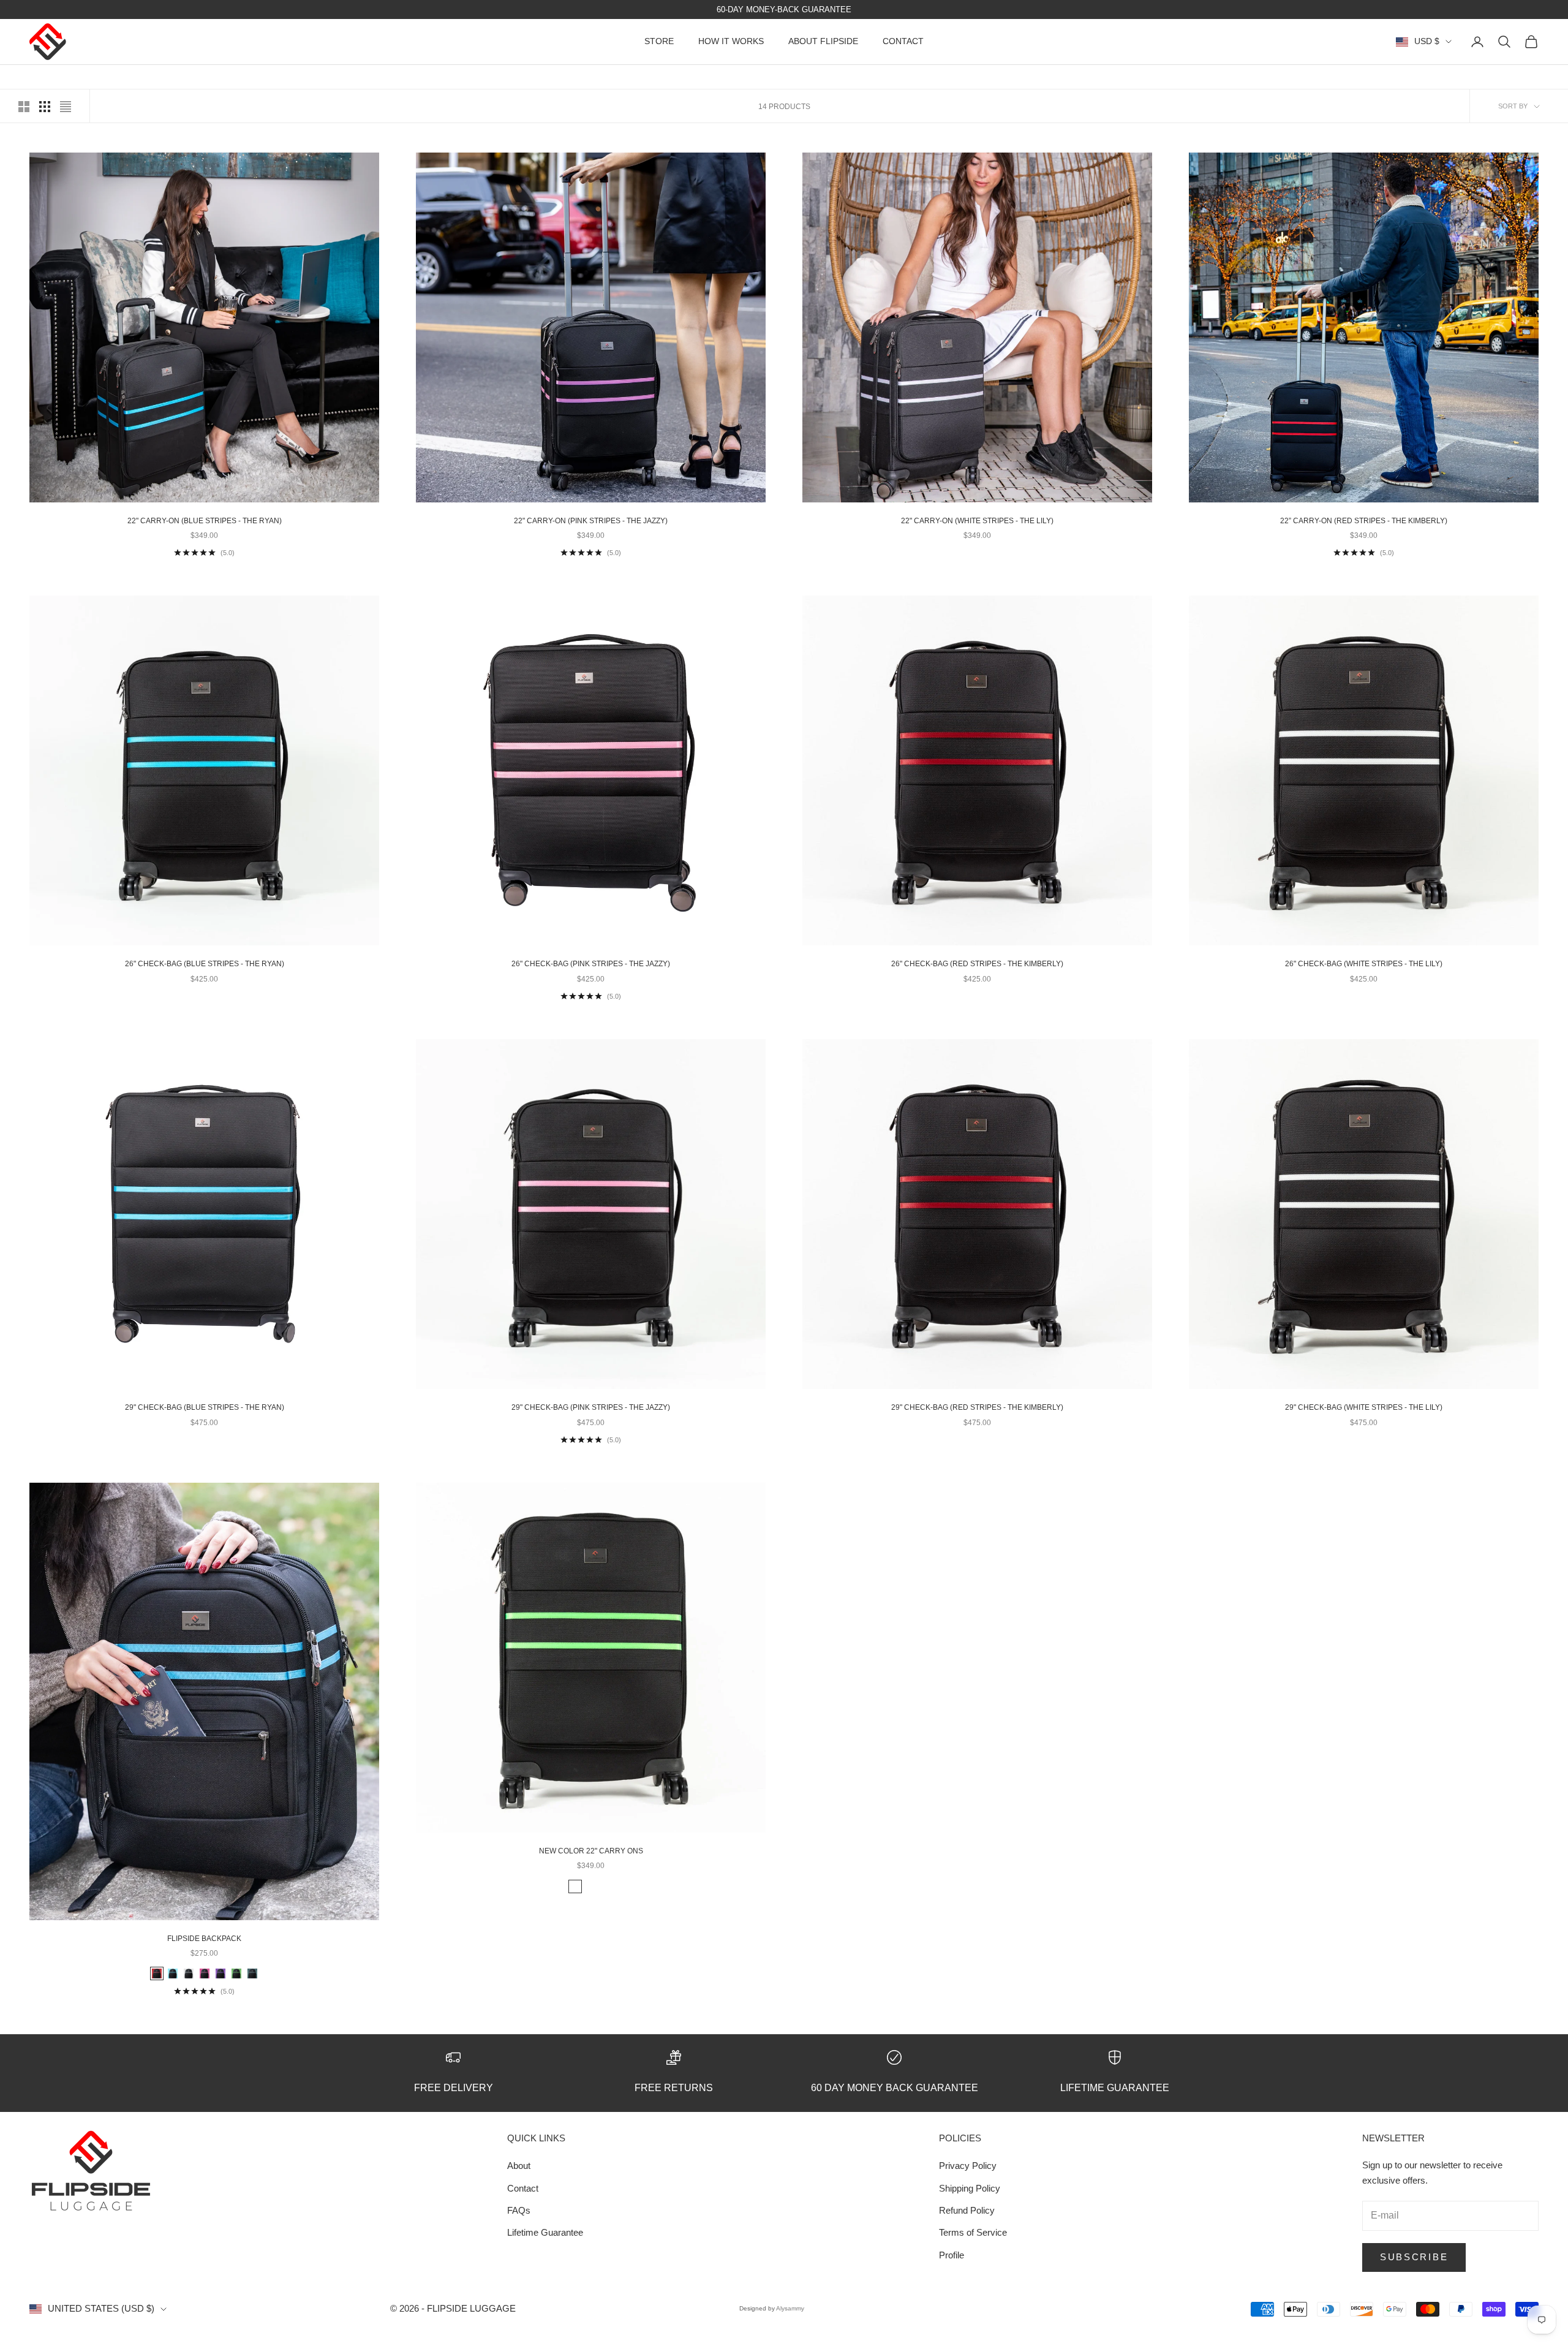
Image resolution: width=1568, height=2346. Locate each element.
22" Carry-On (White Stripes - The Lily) (977, 521)
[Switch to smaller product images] (45, 107)
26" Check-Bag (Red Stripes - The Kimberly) (977, 964)
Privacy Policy (968, 2166)
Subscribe (1414, 2257)
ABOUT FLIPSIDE (823, 42)
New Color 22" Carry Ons (591, 1851)
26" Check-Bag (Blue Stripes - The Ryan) (205, 964)
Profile (952, 2255)
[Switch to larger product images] (24, 107)
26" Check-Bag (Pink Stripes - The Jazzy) (591, 964)
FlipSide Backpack (204, 1939)
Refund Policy (967, 2210)
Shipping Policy (970, 2188)
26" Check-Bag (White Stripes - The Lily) (1364, 964)
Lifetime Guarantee (545, 2232)
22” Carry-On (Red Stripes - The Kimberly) (1364, 521)
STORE (659, 42)
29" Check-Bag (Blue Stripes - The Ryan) (205, 1407)
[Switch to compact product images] (66, 107)
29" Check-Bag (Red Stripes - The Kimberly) (977, 1407)
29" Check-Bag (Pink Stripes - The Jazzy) (591, 1407)
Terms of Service (973, 2232)
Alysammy (790, 2308)
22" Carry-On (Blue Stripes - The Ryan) (205, 521)
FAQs (519, 2210)
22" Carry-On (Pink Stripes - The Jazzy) (591, 521)
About (519, 2166)
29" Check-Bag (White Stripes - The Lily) (1364, 1407)
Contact (523, 2188)
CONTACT (903, 42)
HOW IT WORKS (731, 42)
